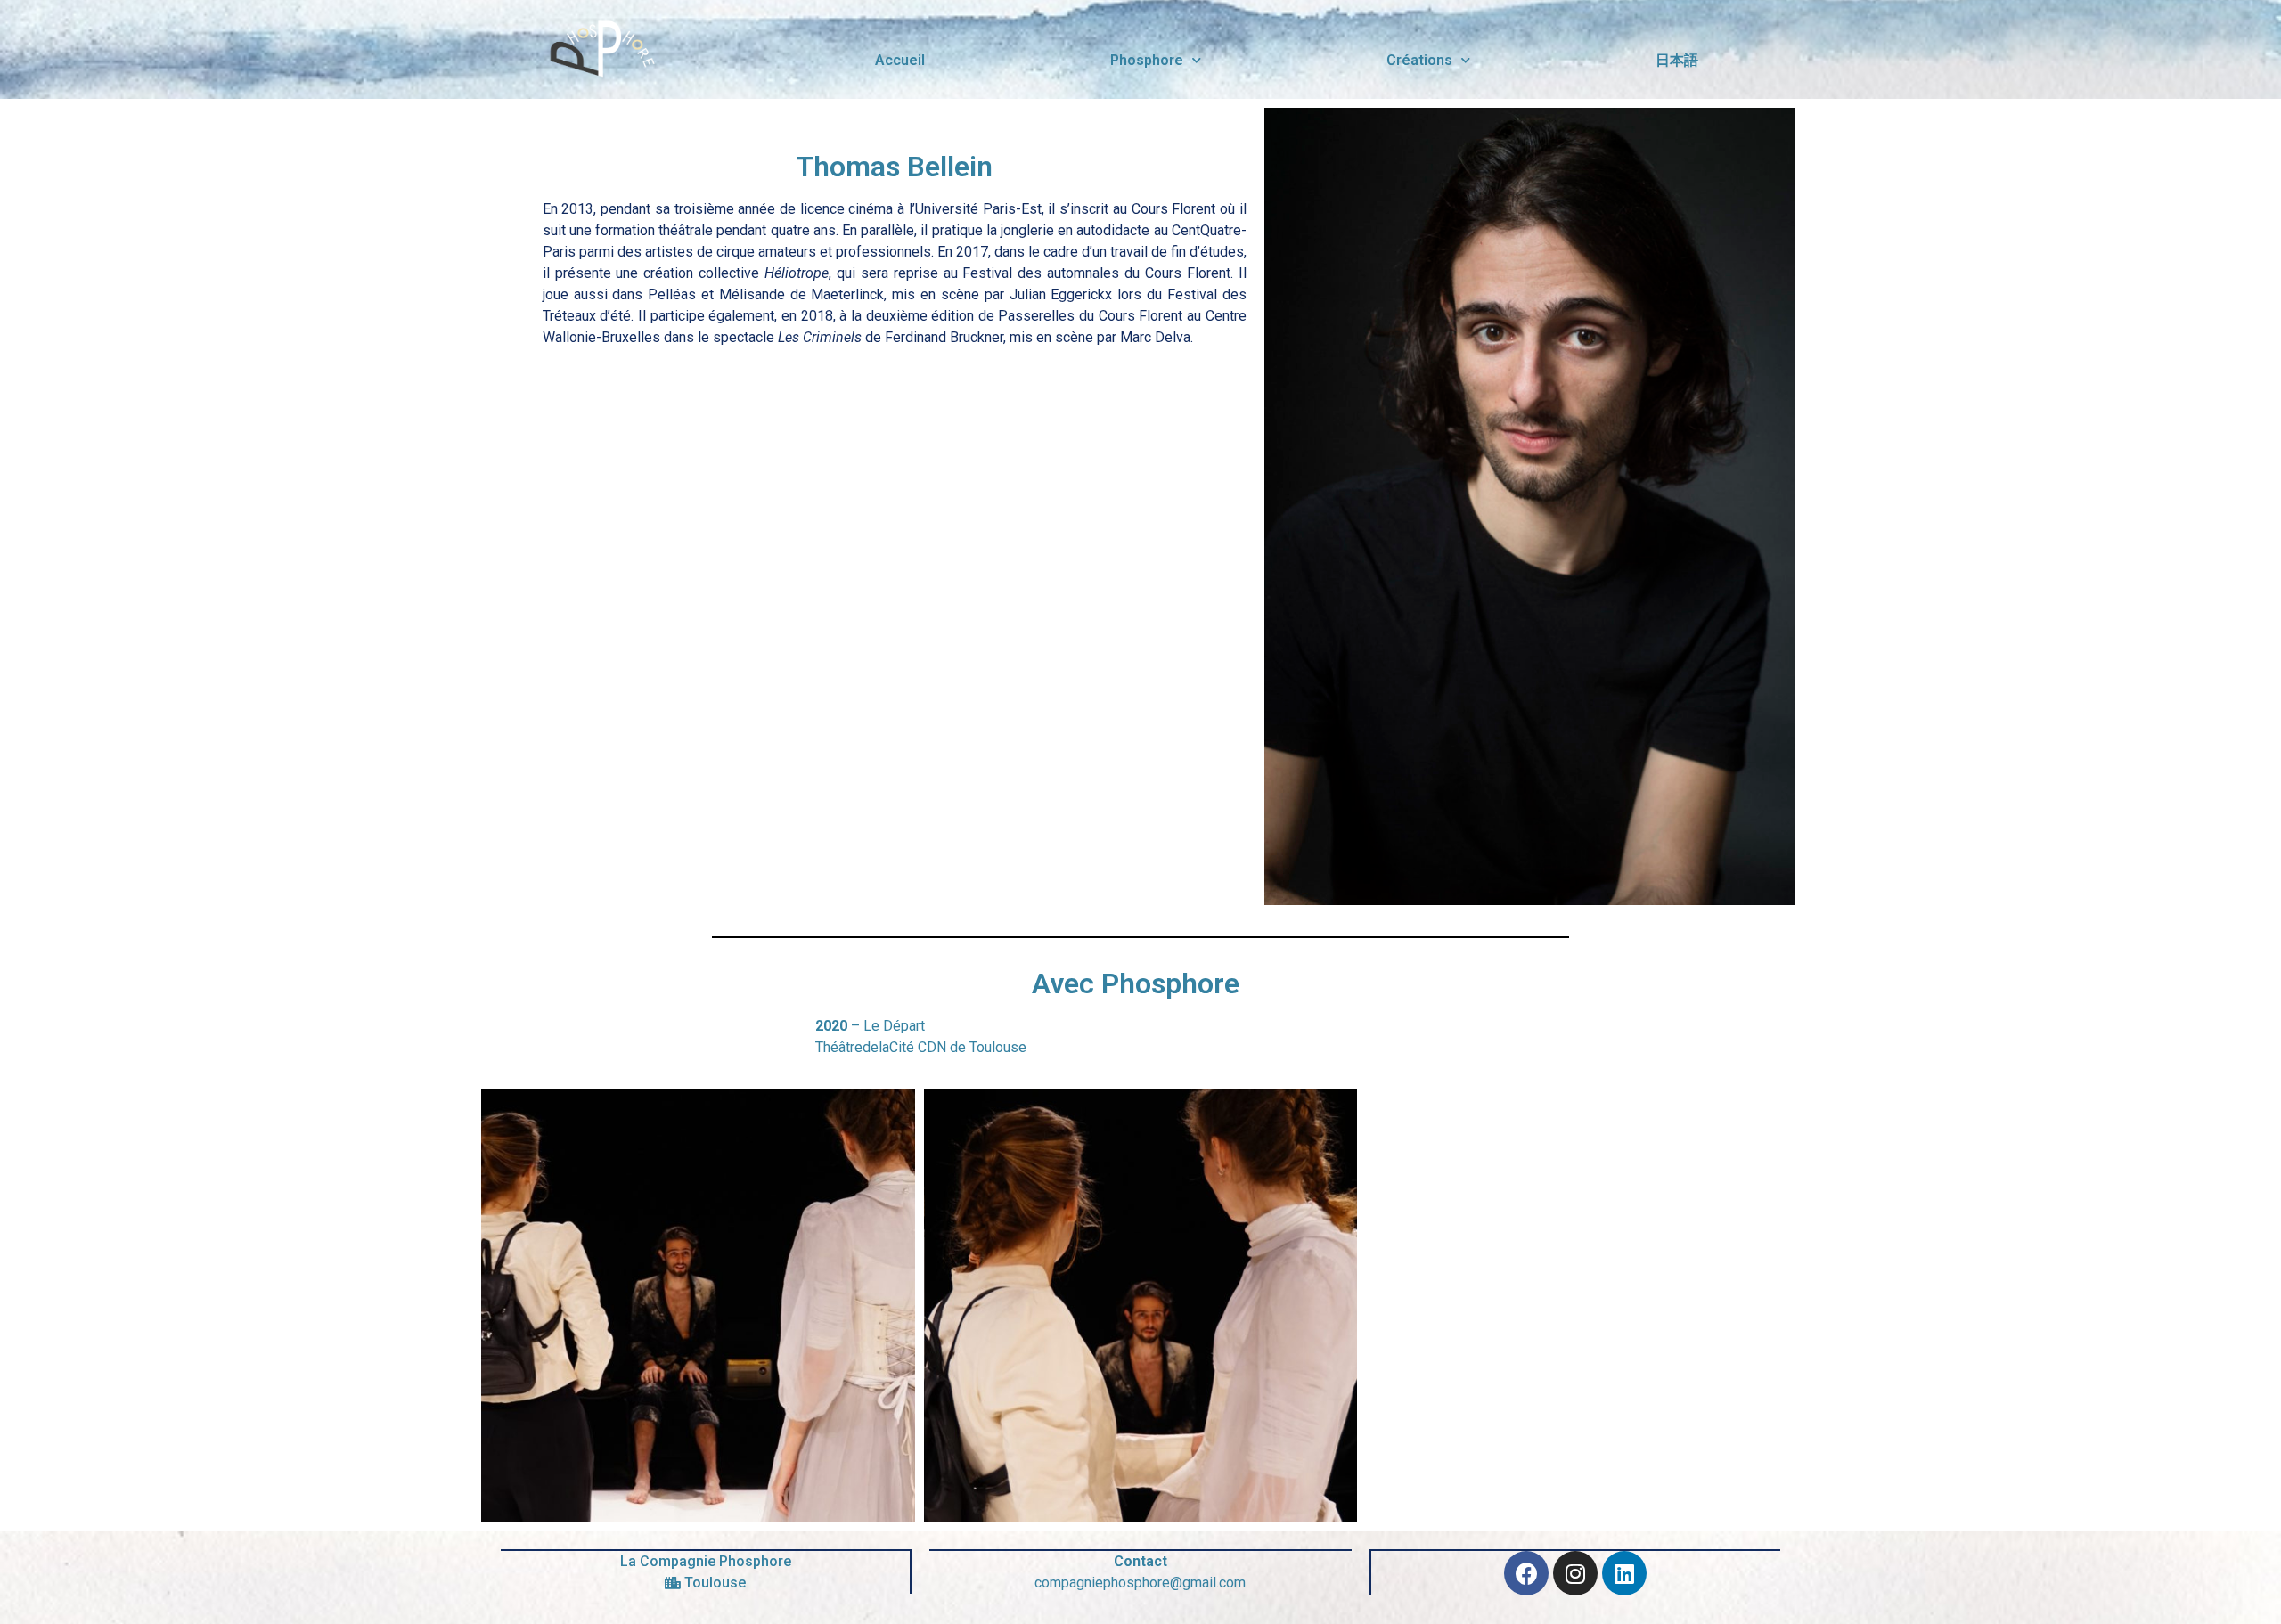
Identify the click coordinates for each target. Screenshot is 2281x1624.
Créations (1419, 60)
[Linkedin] (1624, 1573)
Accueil (900, 60)
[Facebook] (1526, 1573)
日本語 (1677, 60)
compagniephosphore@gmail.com (1140, 1583)
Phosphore (1147, 60)
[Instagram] (1575, 1573)
